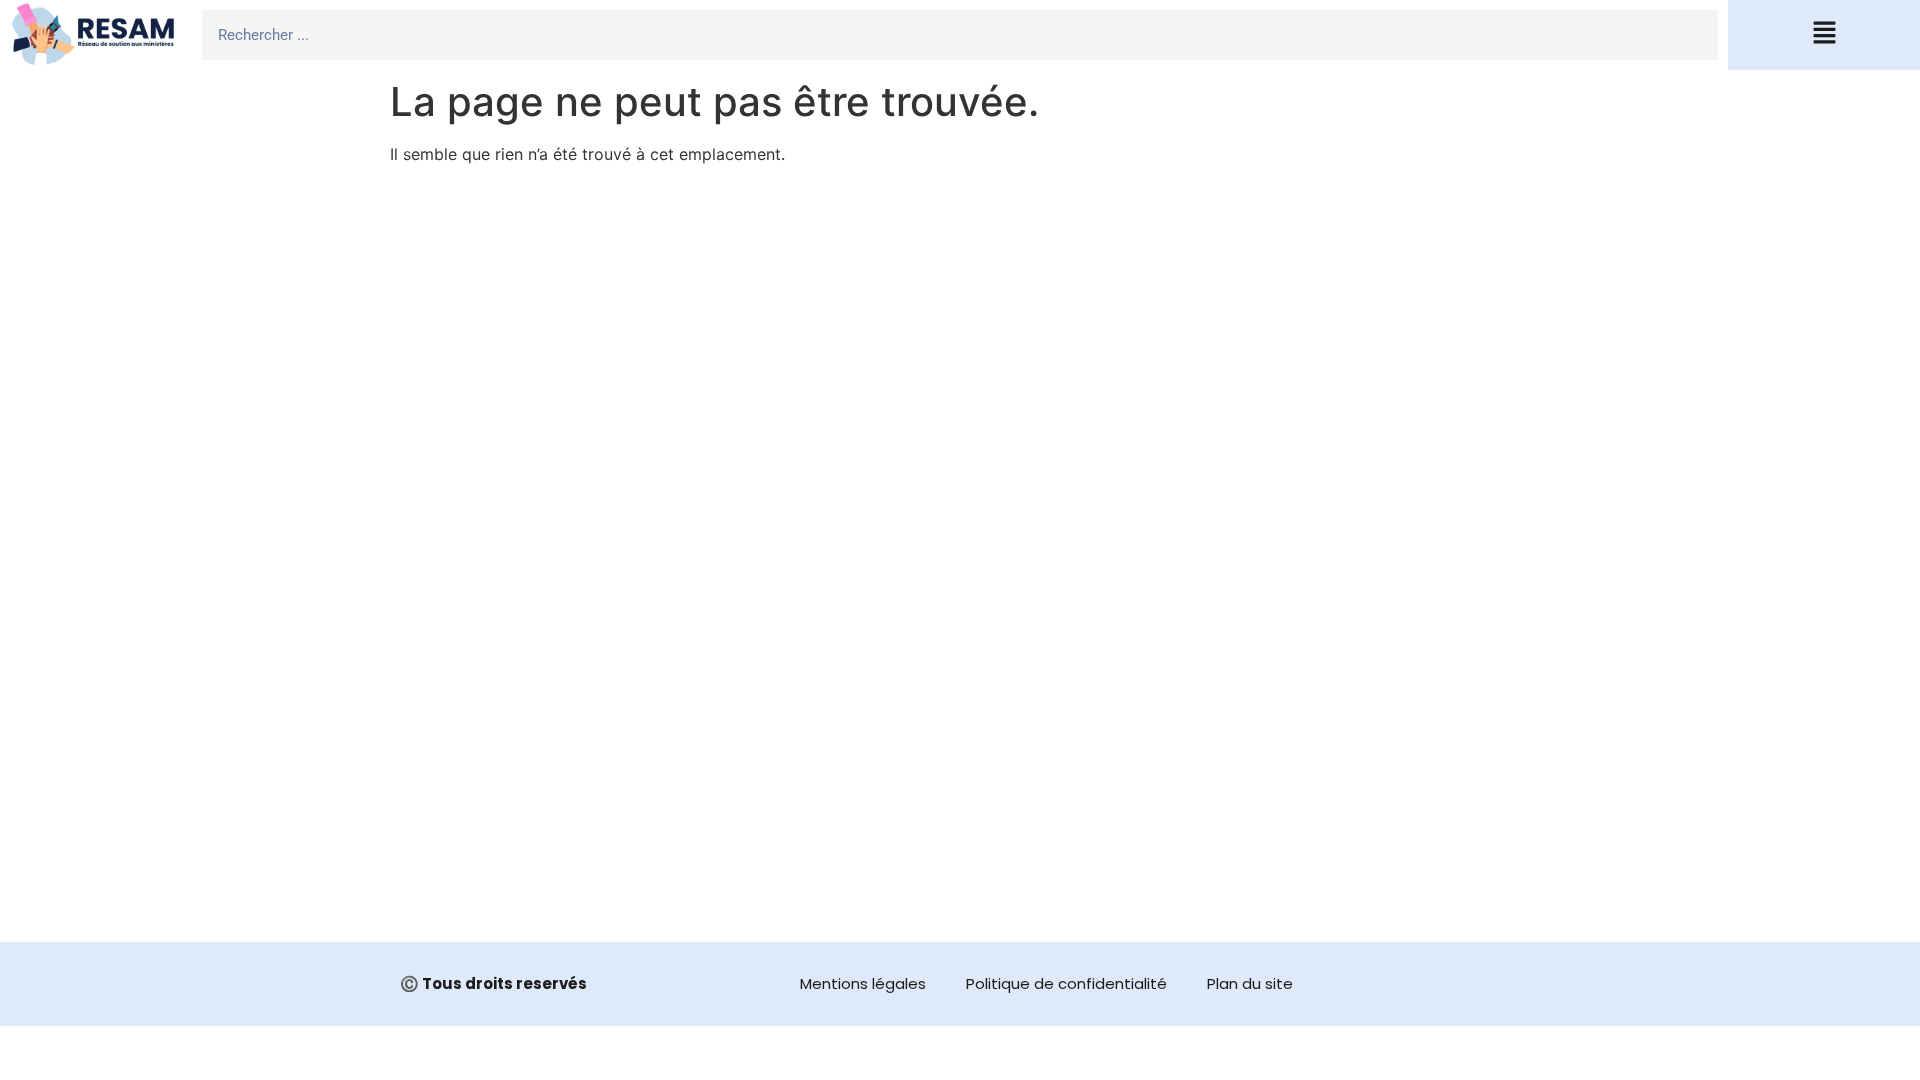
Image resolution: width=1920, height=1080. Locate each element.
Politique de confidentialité (1066, 983)
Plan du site (1250, 983)
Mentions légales (863, 983)
